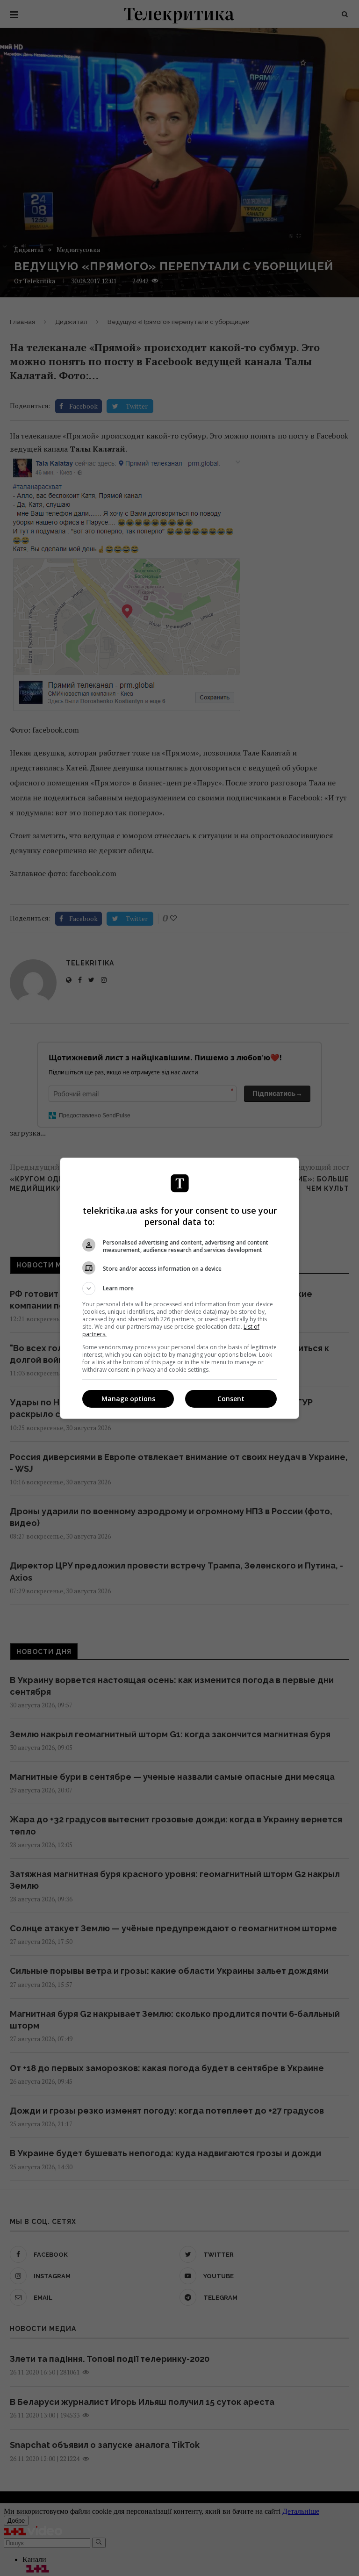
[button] (179, 1288)
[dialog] (179, 1288)
